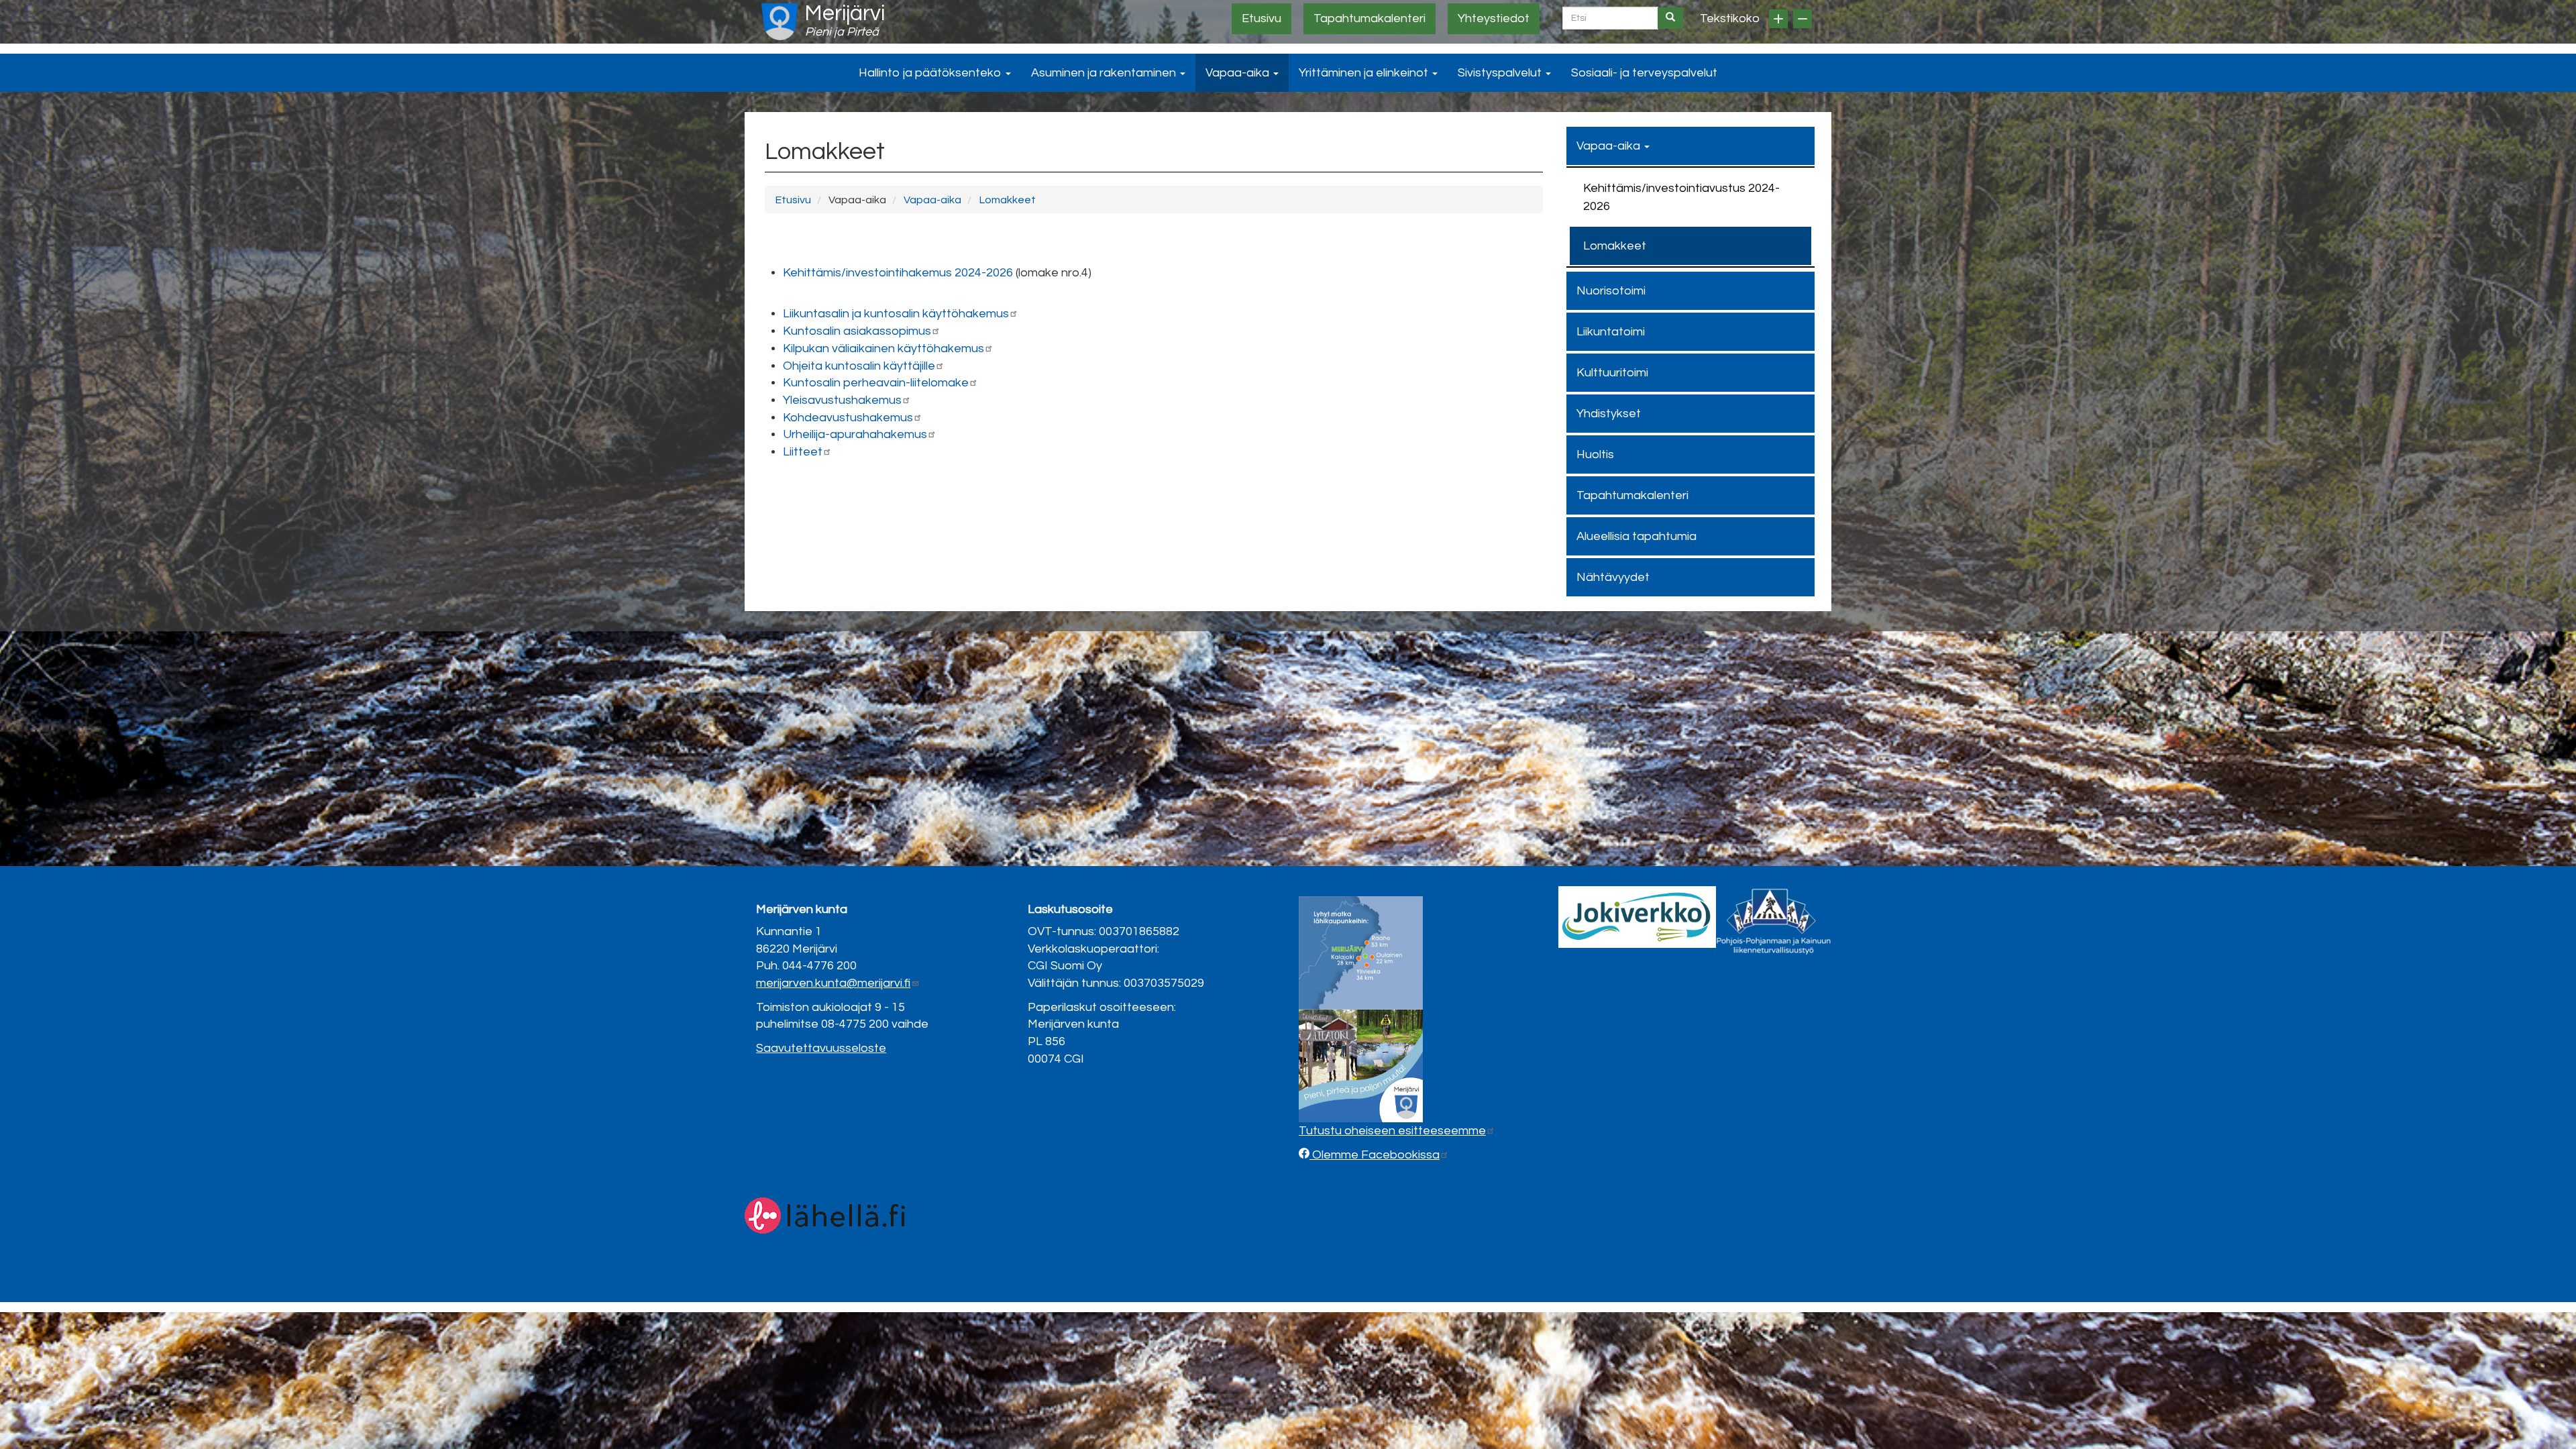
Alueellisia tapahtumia (1636, 536)
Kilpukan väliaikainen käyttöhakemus (883, 348)
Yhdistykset (1609, 414)
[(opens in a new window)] (1637, 917)
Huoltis (1595, 454)
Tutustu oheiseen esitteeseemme (1392, 1131)
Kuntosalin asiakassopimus (857, 331)
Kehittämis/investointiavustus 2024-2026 (1681, 197)
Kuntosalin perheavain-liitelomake (876, 383)
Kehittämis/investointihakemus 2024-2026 (898, 273)
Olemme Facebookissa (1375, 1155)
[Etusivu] (780, 22)
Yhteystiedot (1494, 18)
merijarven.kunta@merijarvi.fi (833, 983)
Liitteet (803, 452)
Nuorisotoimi (1611, 291)
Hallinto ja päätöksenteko (931, 73)
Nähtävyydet (1613, 577)
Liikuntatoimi (1611, 332)
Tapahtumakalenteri (1370, 18)
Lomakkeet (1007, 200)
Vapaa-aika (1239, 73)
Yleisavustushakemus (842, 400)
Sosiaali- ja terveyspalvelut (1644, 73)
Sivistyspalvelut (1501, 73)
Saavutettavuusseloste (821, 1048)
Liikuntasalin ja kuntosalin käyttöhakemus (896, 314)
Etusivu (1262, 18)
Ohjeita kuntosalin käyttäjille (859, 366)
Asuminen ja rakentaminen (1105, 73)
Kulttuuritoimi (1612, 373)
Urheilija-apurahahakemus (855, 434)
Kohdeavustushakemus (848, 418)
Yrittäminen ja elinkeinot (1365, 73)
